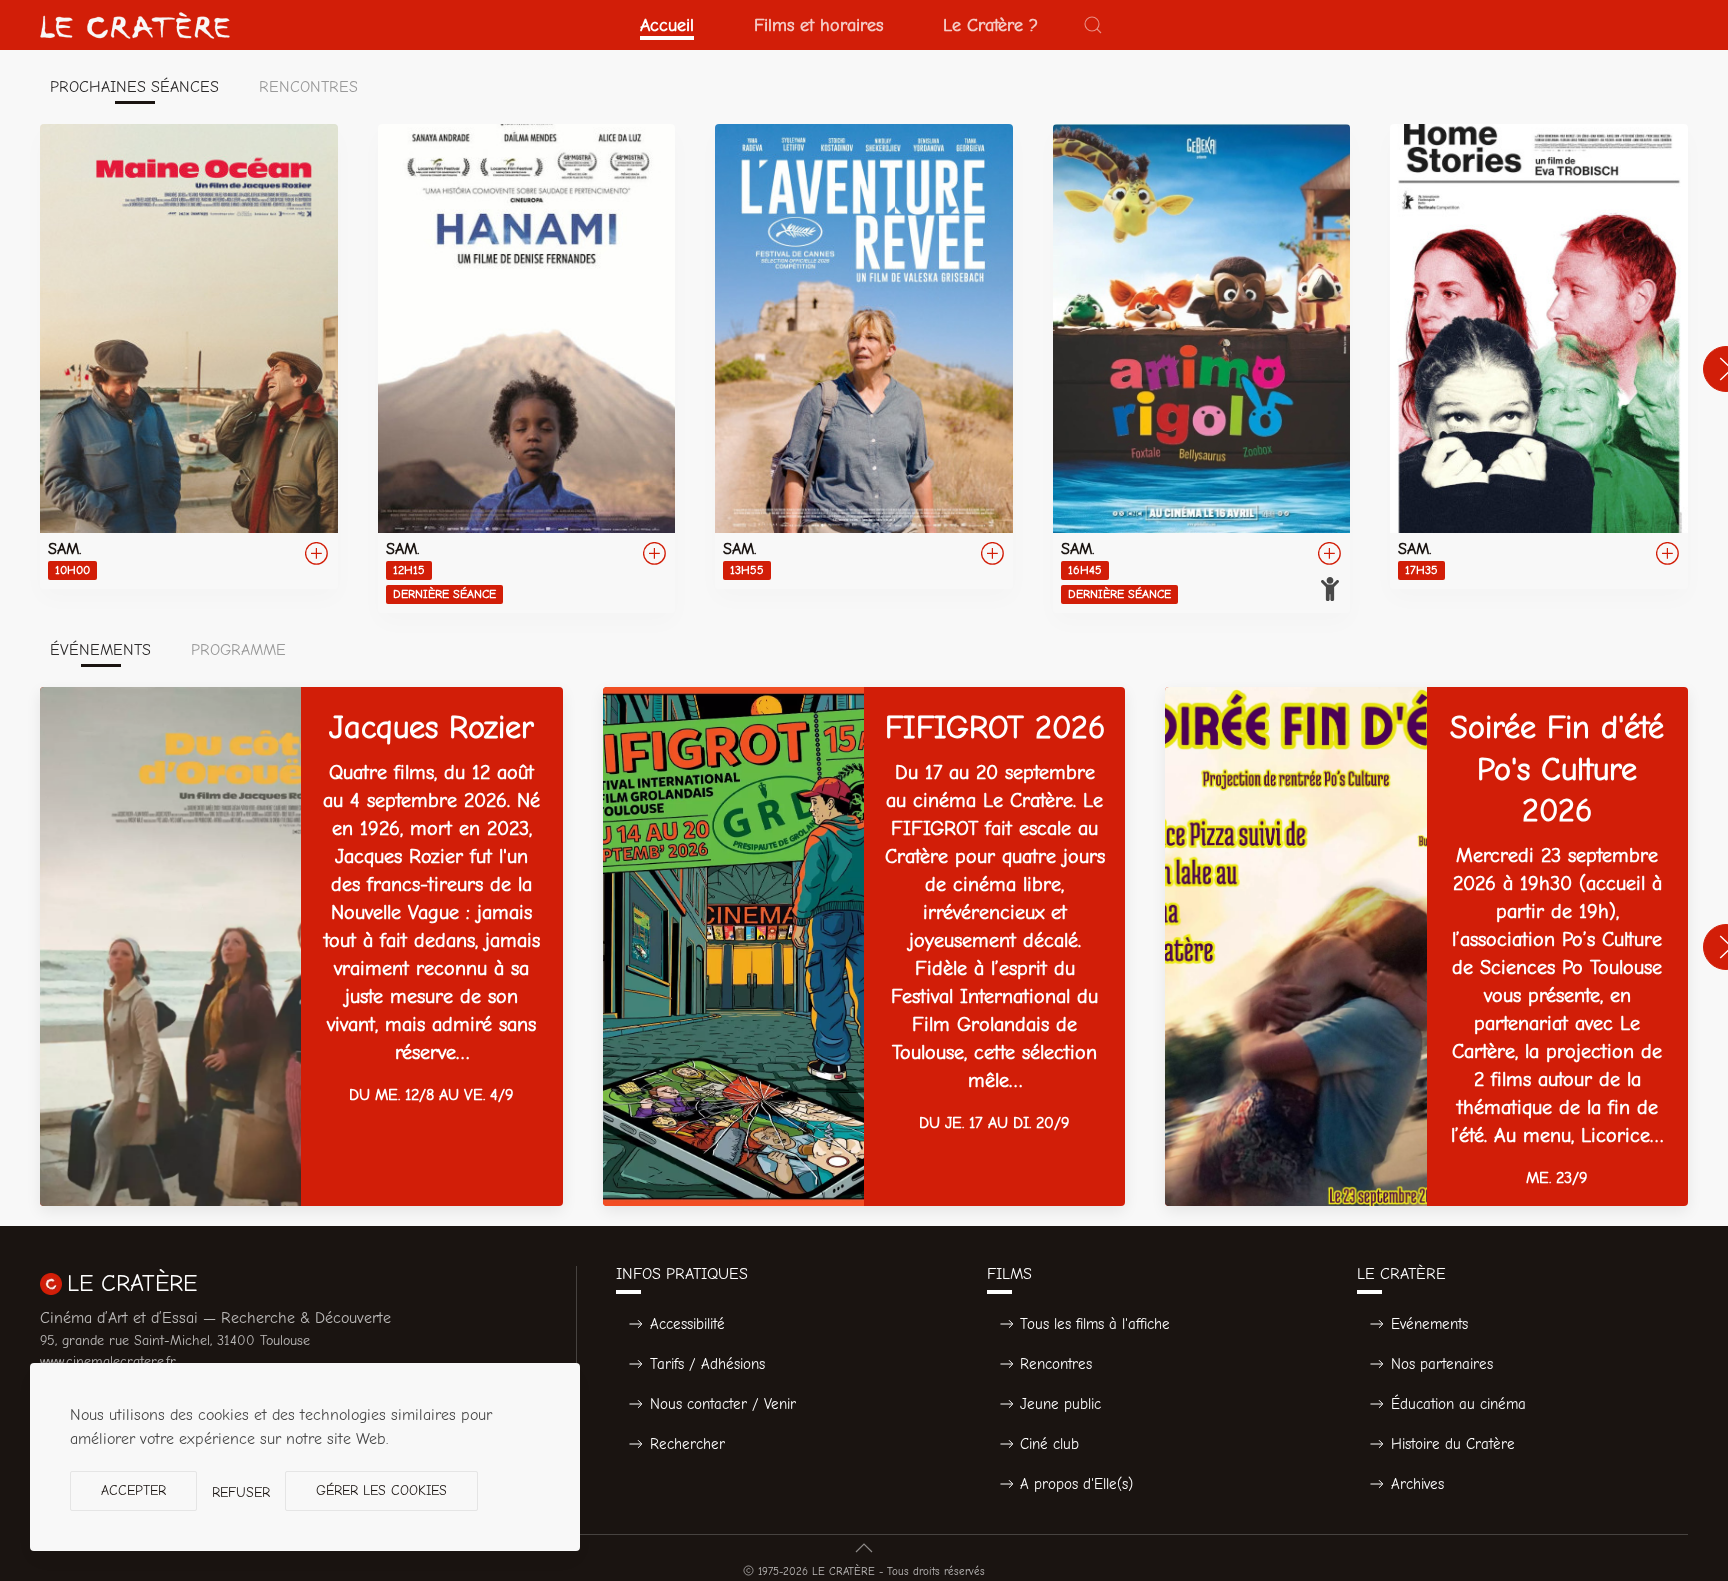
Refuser (241, 1492)
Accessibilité (687, 1324)
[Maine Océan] (189, 356)
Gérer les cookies (381, 1490)
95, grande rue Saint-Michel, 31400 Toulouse (175, 1340)
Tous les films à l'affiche (1095, 1324)
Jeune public (1060, 1404)
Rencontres (1056, 1364)
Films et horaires (818, 25)
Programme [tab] (238, 650)
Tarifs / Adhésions (707, 1364)
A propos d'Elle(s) (1076, 1484)
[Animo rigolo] (1202, 368)
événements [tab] (100, 650)
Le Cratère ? (990, 25)
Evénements (1429, 1324)
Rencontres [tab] (308, 87)
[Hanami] (527, 368)
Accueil (667, 25)
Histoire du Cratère (1453, 1444)
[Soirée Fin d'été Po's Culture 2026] (1426, 946)
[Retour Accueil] (135, 25)
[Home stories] (1539, 356)
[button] (1093, 25)
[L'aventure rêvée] (864, 356)
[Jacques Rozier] (301, 946)
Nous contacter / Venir (723, 1404)
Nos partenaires (1442, 1364)
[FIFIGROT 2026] (864, 946)
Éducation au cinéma (1458, 1404)
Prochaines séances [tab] (134, 87)
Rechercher (687, 1444)
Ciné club (1049, 1444)
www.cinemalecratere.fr (108, 1361)
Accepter (133, 1490)
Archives (1417, 1484)
